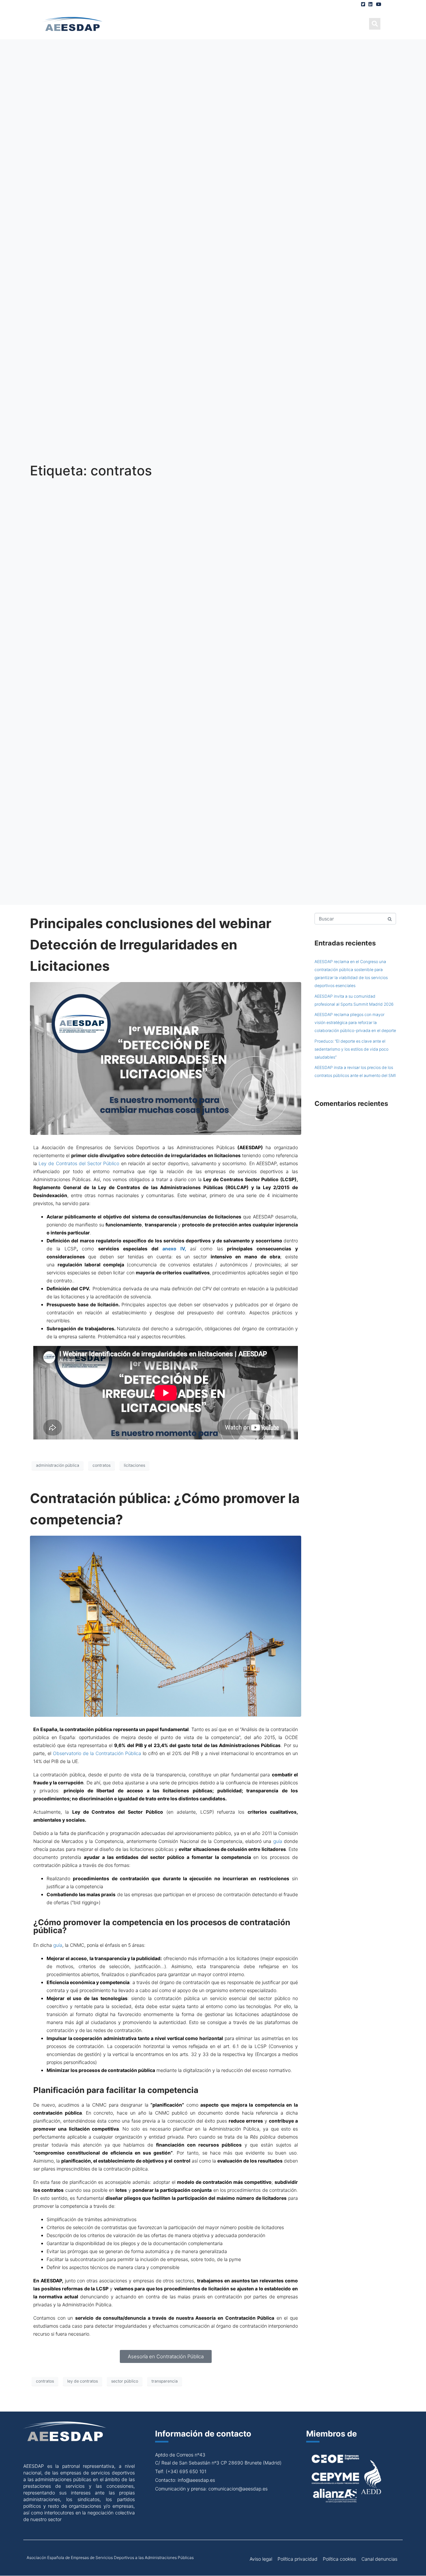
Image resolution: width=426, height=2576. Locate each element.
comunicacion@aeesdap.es (238, 2489)
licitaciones (134, 1465)
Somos (151, 23)
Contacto (350, 23)
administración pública (58, 1465)
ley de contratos (83, 2381)
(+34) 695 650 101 (186, 2471)
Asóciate (243, 23)
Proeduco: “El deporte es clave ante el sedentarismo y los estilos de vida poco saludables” (351, 1049)
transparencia (165, 2381)
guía (278, 1841)
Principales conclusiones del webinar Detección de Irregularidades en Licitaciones (151, 945)
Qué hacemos (194, 23)
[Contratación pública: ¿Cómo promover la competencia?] (166, 1626)
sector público (125, 2381)
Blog (278, 23)
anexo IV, (174, 1249)
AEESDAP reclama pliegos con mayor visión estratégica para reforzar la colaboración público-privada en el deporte (355, 1023)
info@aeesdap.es (196, 2480)
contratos (102, 1465)
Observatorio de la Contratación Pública (97, 1753)
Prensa (310, 23)
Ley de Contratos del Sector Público (79, 1163)
